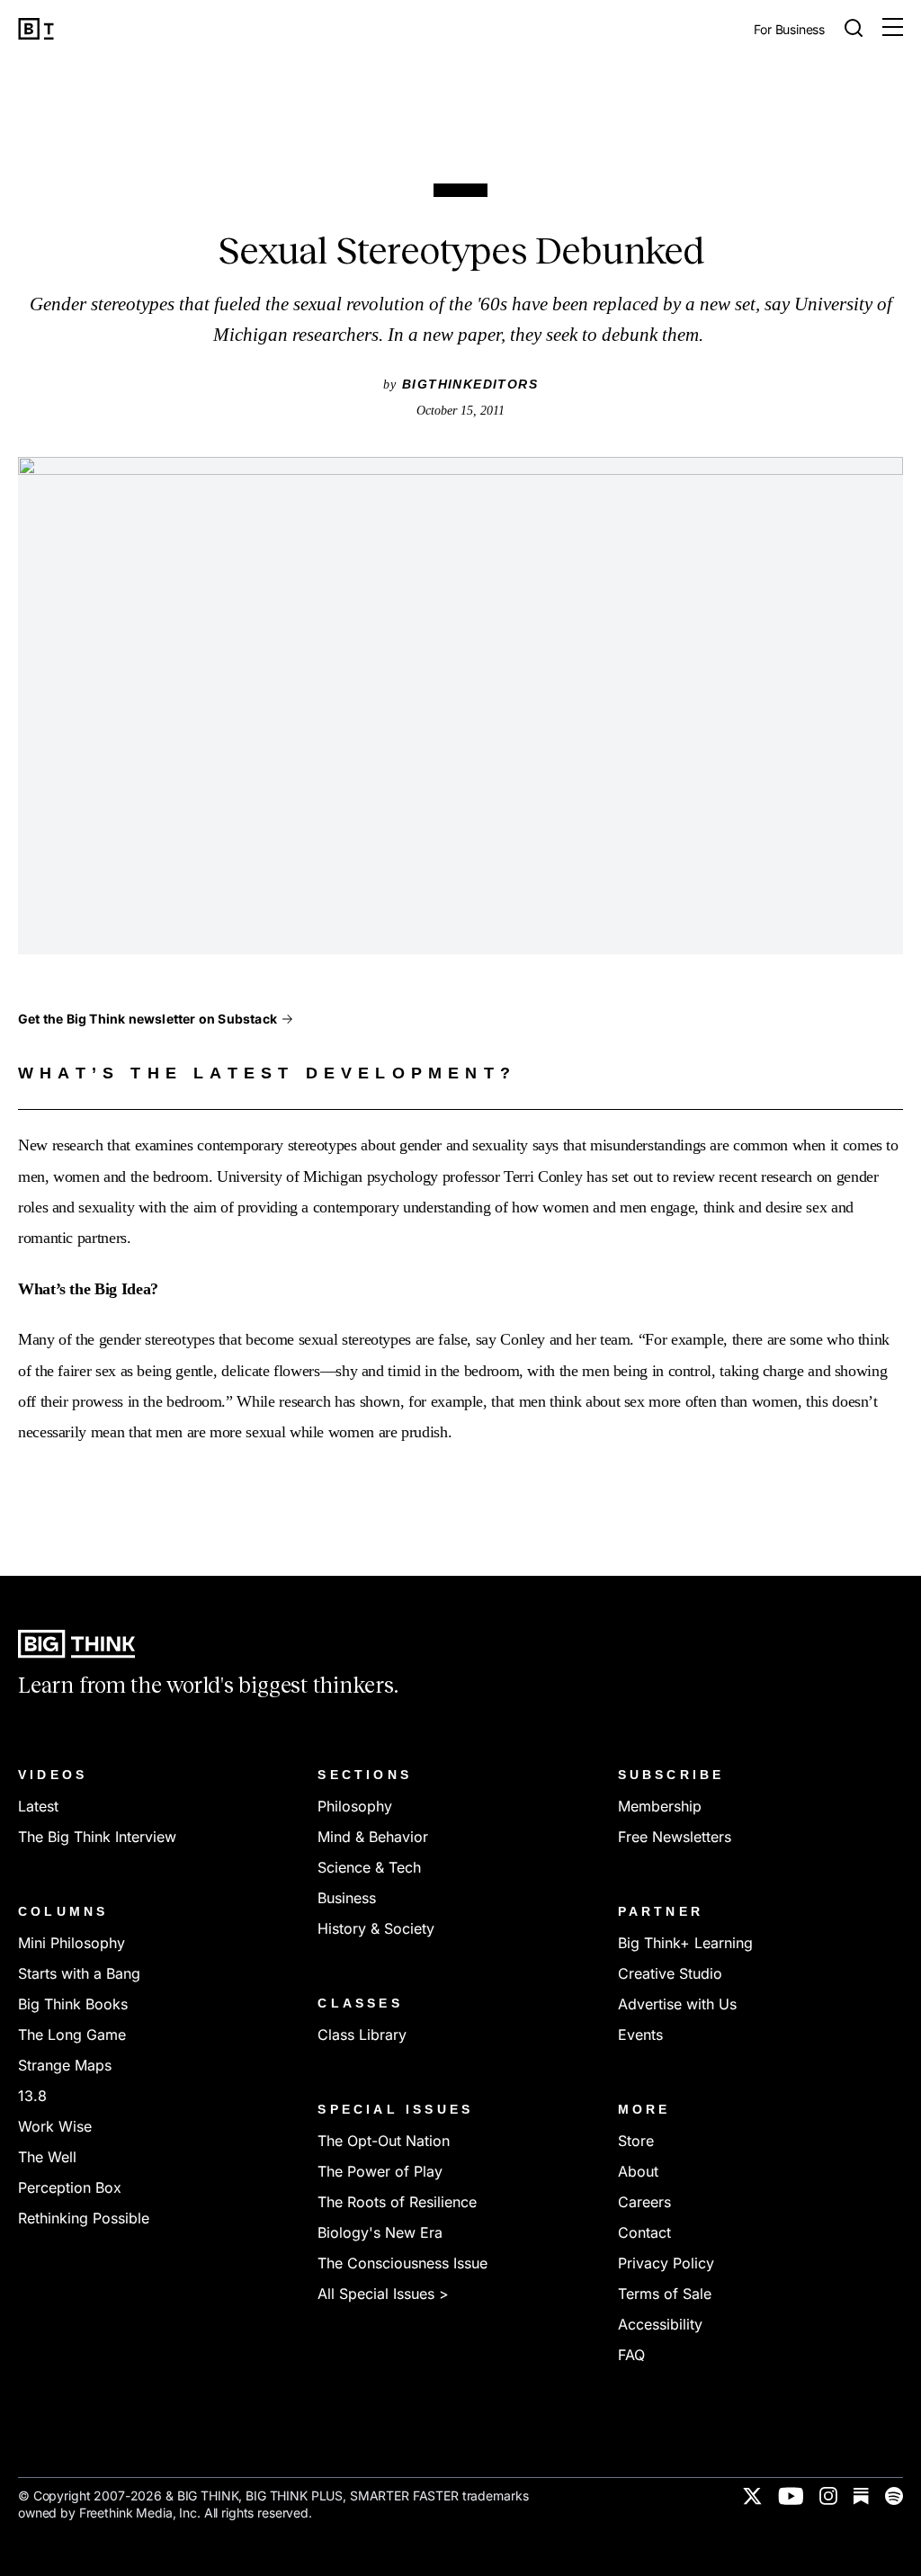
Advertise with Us (677, 2004)
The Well (47, 2157)
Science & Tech (369, 1867)
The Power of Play (380, 2171)
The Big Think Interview (97, 1837)
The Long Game (72, 2035)
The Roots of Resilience (397, 2202)
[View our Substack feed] (861, 2496)
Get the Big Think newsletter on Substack (148, 1019)
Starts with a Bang (79, 1973)
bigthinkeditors (470, 384)
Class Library (362, 2035)
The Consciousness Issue (402, 2263)
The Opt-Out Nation (384, 2141)
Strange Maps (65, 2065)
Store (636, 2141)
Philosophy (355, 1806)
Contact (644, 2232)
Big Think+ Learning (685, 1943)
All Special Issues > (383, 2294)
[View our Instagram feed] (828, 2496)
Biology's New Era (380, 2232)
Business (347, 1898)
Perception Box (70, 2187)
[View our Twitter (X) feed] (752, 2496)
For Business (789, 30)
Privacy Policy (666, 2263)
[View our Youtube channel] (791, 2496)
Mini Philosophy (72, 1943)
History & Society (376, 1928)
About (638, 2171)
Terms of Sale (665, 2294)
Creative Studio (670, 1973)
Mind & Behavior (373, 1837)
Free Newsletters (675, 1837)
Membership (660, 1806)
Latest (38, 1806)
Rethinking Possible (84, 2218)
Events (640, 2035)
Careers (644, 2202)
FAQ (631, 2355)
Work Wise (55, 2126)
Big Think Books (73, 2004)
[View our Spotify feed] (894, 2496)
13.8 (32, 2096)
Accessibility (660, 2324)
